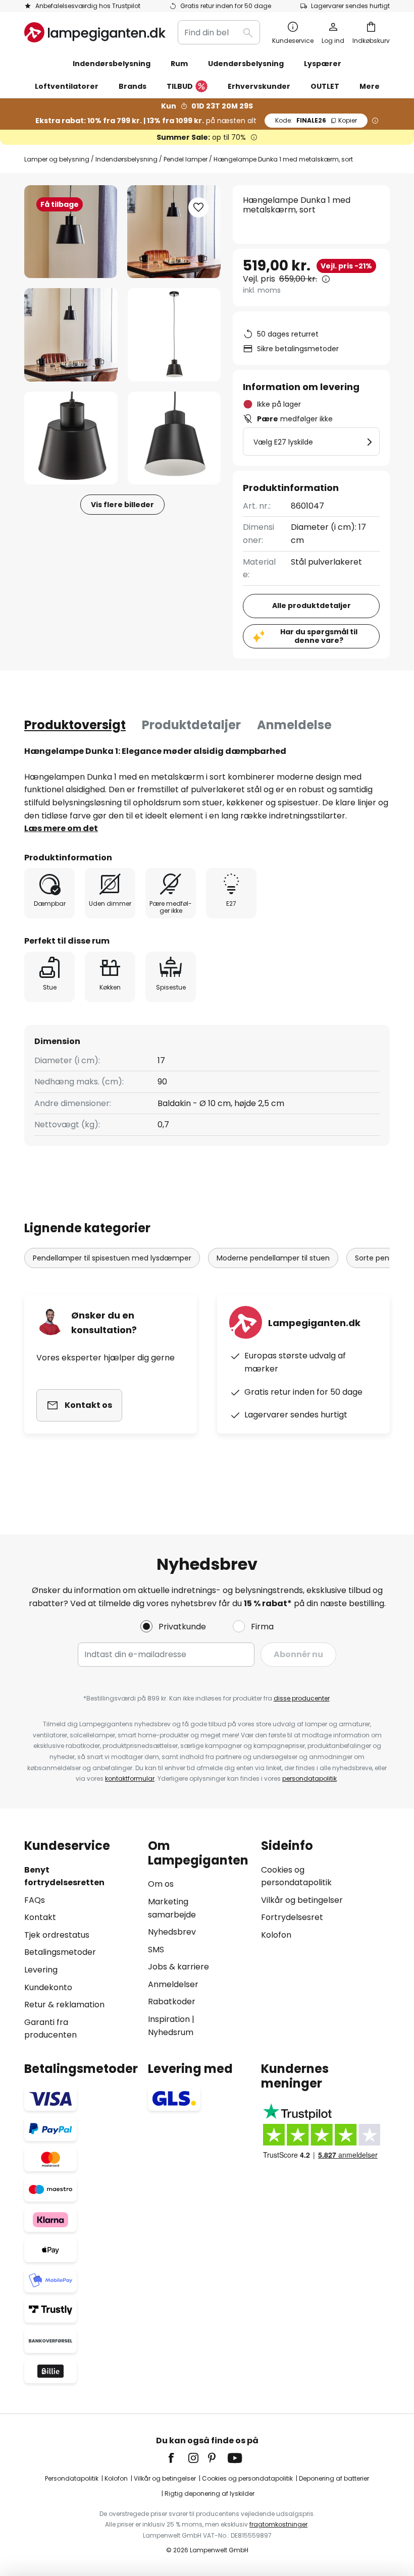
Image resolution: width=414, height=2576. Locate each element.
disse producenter (302, 1698)
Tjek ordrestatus (57, 1935)
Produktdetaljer (191, 725)
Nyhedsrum (171, 2032)
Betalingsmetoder (60, 1952)
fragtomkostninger (278, 2524)
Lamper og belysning (57, 159)
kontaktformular (130, 1778)
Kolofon (276, 1935)
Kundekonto (48, 1987)
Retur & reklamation (64, 2005)
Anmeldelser (173, 1984)
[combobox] (219, 32)
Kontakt (40, 1917)
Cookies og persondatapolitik (247, 2478)
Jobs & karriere (178, 1967)
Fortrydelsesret (292, 1917)
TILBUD (180, 86)
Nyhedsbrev (172, 1932)
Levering (41, 1970)
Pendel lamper (186, 159)
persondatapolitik (309, 1778)
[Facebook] (178, 2458)
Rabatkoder (172, 2002)
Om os (161, 1884)
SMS (156, 1950)
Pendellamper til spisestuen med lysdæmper (112, 1258)
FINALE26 (316, 120)
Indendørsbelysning (126, 159)
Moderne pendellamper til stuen (273, 1258)
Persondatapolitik (72, 2478)
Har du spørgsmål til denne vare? (319, 636)
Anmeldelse (294, 725)
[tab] (75, 725)
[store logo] (95, 32)
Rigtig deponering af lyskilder (210, 2493)
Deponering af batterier (334, 2478)
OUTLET (325, 86)
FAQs (35, 1900)
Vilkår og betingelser (302, 1900)
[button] (71, 335)
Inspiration (169, 2019)
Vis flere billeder (122, 505)
